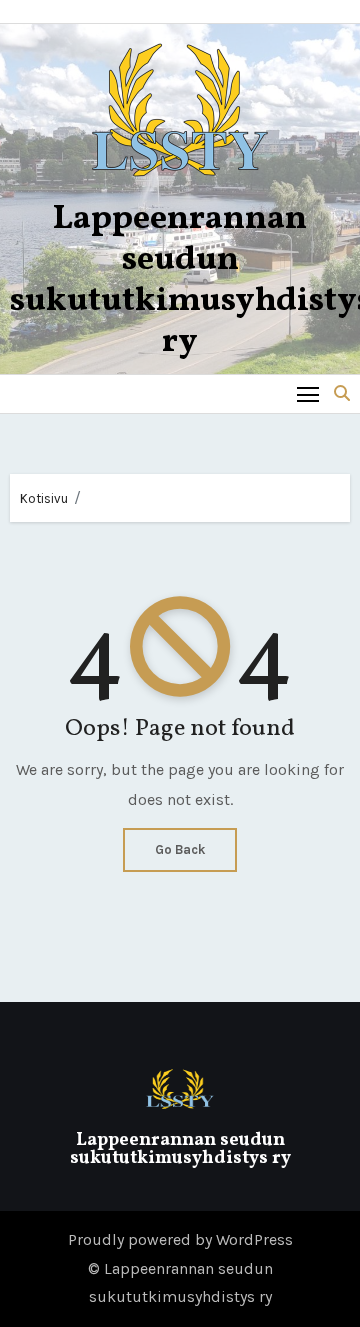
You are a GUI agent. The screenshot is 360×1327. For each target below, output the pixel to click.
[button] (342, 393)
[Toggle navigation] (308, 393)
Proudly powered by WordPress (180, 1239)
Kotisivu (44, 498)
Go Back (180, 849)
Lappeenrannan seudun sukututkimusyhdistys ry (180, 1149)
